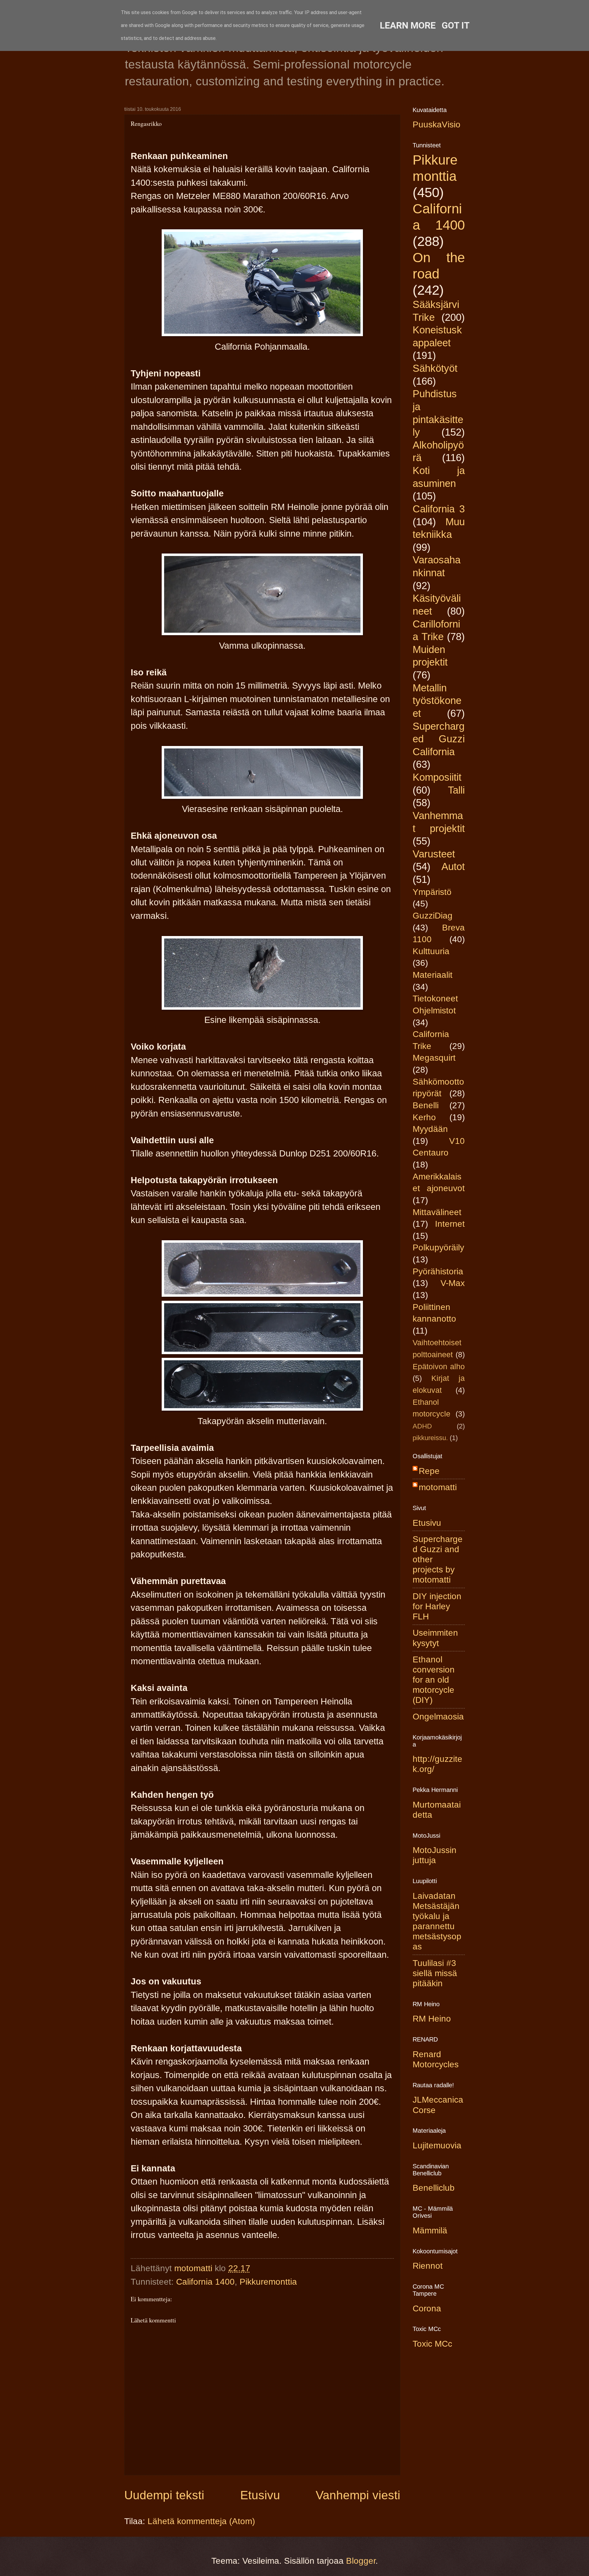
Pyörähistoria (438, 1271)
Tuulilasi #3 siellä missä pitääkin (435, 1973)
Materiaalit (433, 975)
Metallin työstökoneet (437, 701)
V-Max (453, 1283)
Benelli (426, 1105)
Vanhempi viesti (358, 2495)
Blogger (361, 2561)
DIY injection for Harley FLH (437, 1606)
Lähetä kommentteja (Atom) (201, 2521)
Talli (456, 790)
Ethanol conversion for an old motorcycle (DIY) (434, 1680)
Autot (453, 866)
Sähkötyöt (435, 368)
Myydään (430, 1129)
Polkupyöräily (438, 1247)
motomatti (438, 1487)
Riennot (428, 2266)
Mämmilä (430, 2230)
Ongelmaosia (438, 1717)
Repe (429, 1471)
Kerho (424, 1117)
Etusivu (260, 2495)
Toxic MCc (432, 2344)
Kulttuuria (431, 951)
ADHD (422, 1426)
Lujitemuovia (437, 2145)
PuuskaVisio (437, 124)
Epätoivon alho (439, 1367)
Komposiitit (437, 777)
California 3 (439, 509)
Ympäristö (432, 892)
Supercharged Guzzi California (439, 739)
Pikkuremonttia (268, 2282)
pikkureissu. (430, 1438)
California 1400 (205, 2282)
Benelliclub (434, 2188)
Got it (456, 25)
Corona (427, 2308)
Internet (450, 1224)
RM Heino (432, 2019)
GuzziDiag (433, 916)
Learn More (408, 25)
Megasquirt (434, 1058)
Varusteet (434, 854)
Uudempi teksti (164, 2495)
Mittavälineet (437, 1212)
